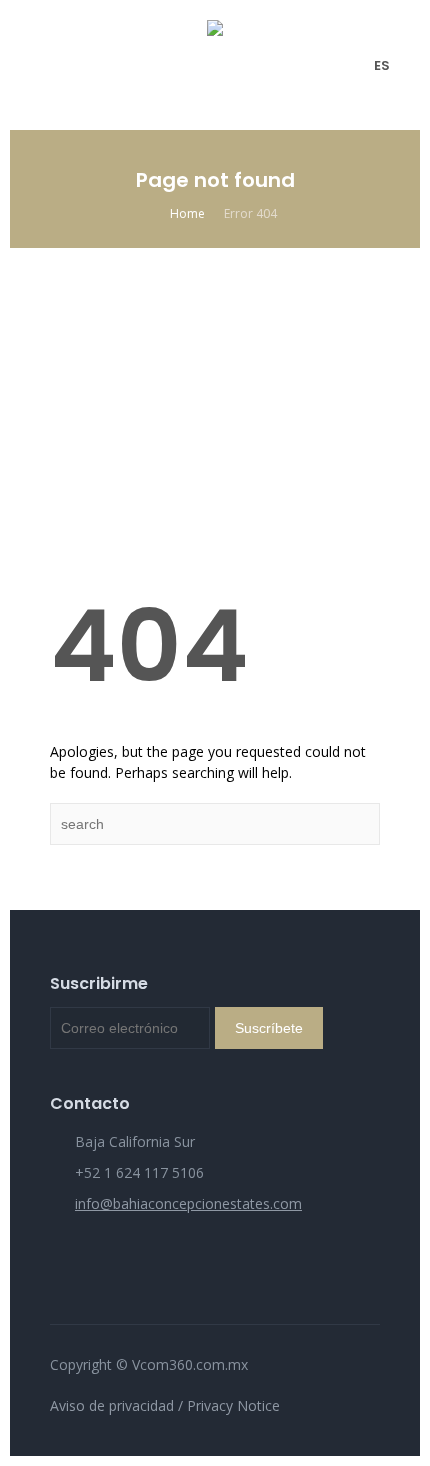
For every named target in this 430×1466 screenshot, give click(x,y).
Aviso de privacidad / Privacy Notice (165, 1405)
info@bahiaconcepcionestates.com (188, 1203)
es (382, 65)
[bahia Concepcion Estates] (215, 65)
